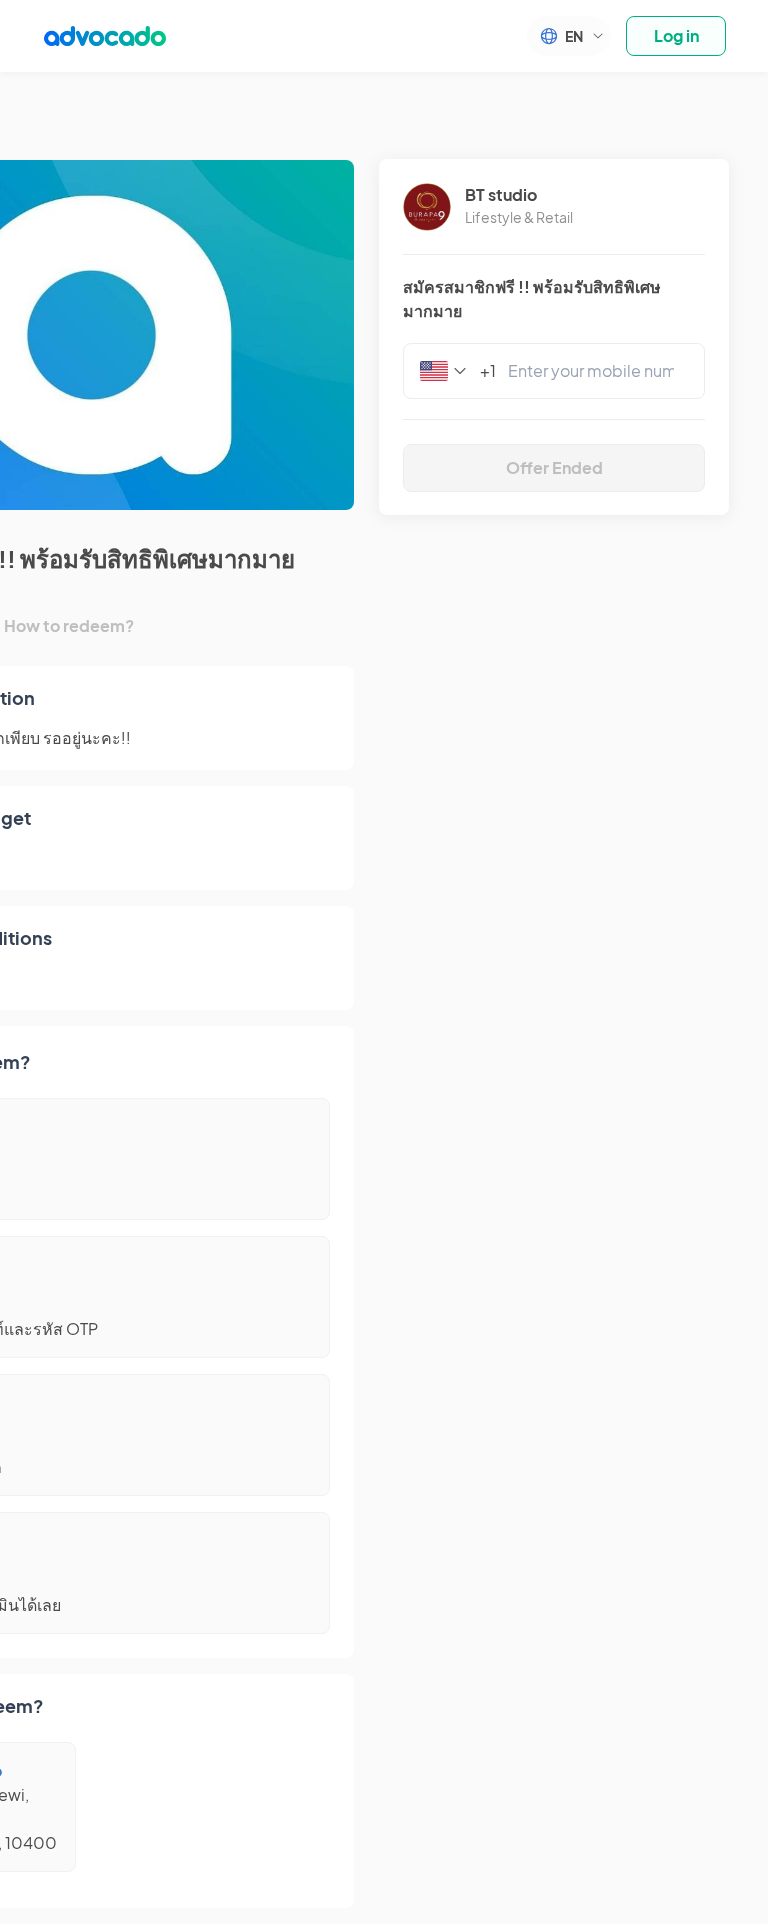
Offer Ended (554, 467)
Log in (676, 35)
